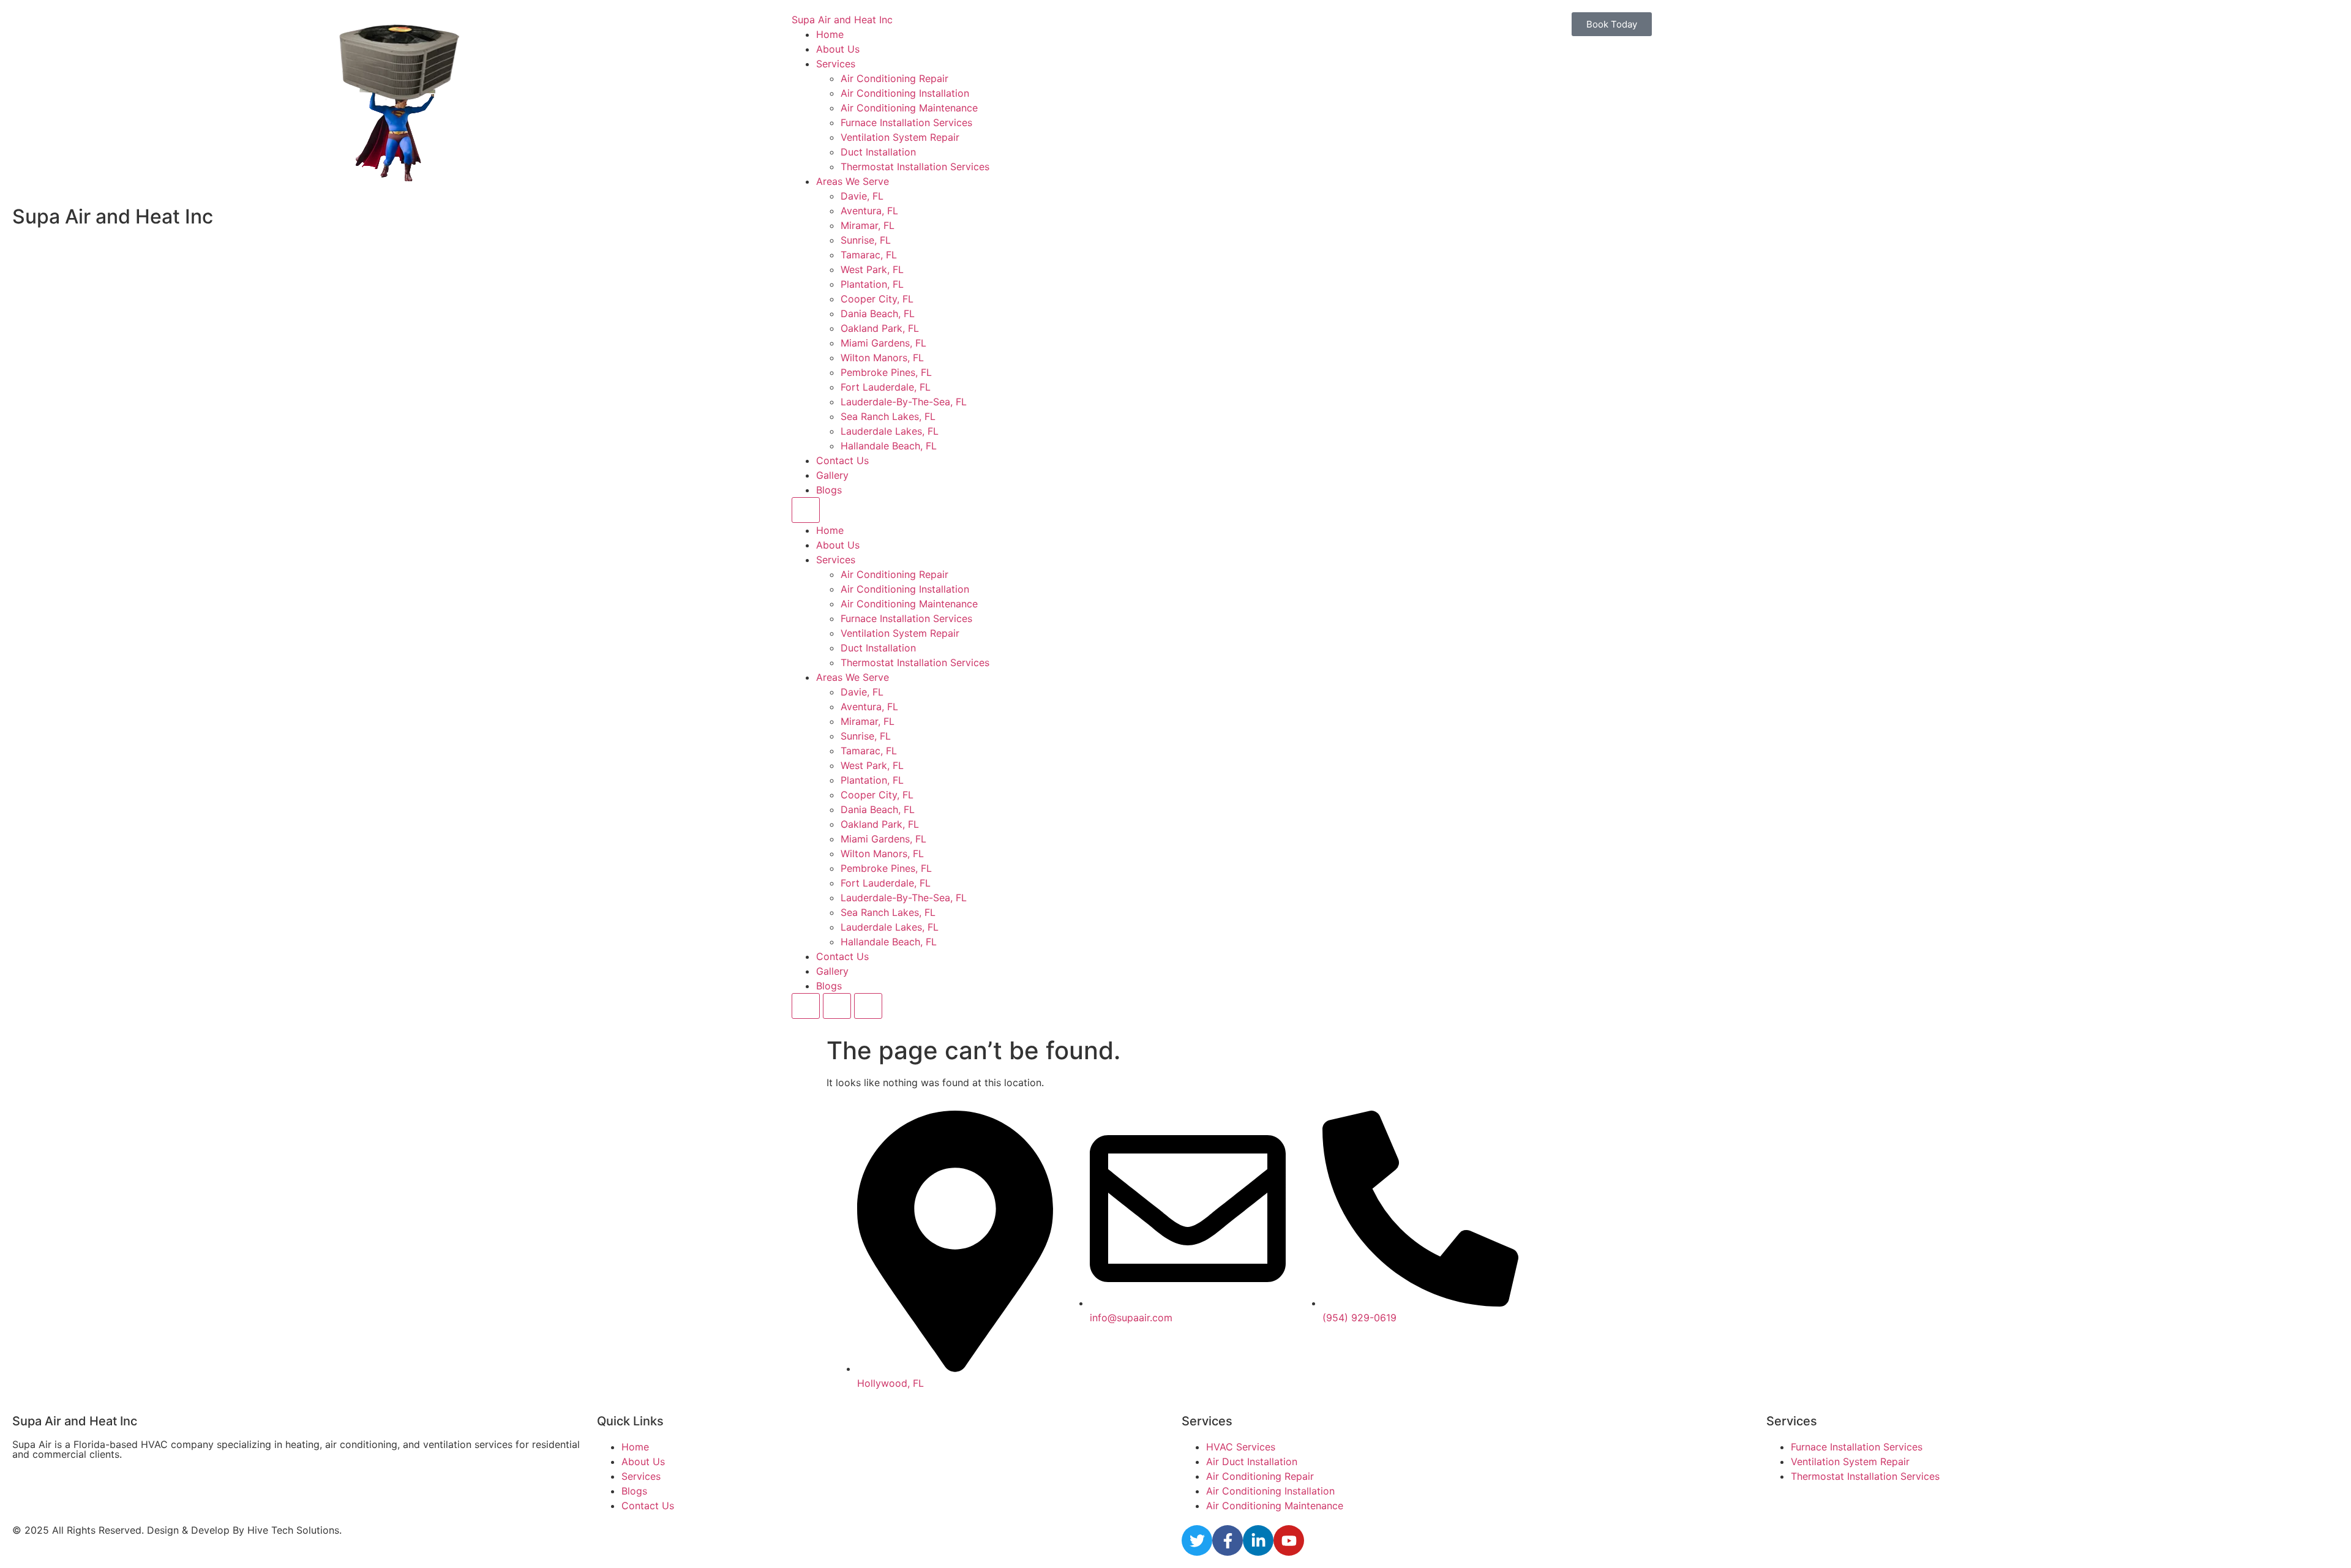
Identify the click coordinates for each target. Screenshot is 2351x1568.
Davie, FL (862, 196)
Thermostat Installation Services (915, 167)
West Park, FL (872, 269)
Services (836, 64)
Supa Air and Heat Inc (842, 20)
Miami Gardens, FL (883, 343)
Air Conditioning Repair (894, 78)
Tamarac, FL (869, 255)
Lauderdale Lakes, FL (890, 431)
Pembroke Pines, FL (886, 372)
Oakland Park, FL (880, 328)
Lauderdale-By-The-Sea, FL (904, 402)
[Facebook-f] (1228, 1540)
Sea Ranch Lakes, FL (888, 416)
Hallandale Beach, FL (889, 446)
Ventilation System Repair (900, 137)
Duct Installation (878, 152)
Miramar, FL (868, 225)
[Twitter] (1197, 1540)
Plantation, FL (872, 284)
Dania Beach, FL (878, 313)
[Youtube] (1289, 1540)
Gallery (832, 475)
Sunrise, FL (866, 240)
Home (830, 34)
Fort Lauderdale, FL (886, 387)
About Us (838, 49)
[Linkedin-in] (1258, 1540)
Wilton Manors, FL (882, 358)
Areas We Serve (853, 181)
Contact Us (842, 460)
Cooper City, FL (877, 299)
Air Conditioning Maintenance (909, 108)
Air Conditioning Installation (905, 93)
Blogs (829, 490)
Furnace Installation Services (906, 122)
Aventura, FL (869, 211)
